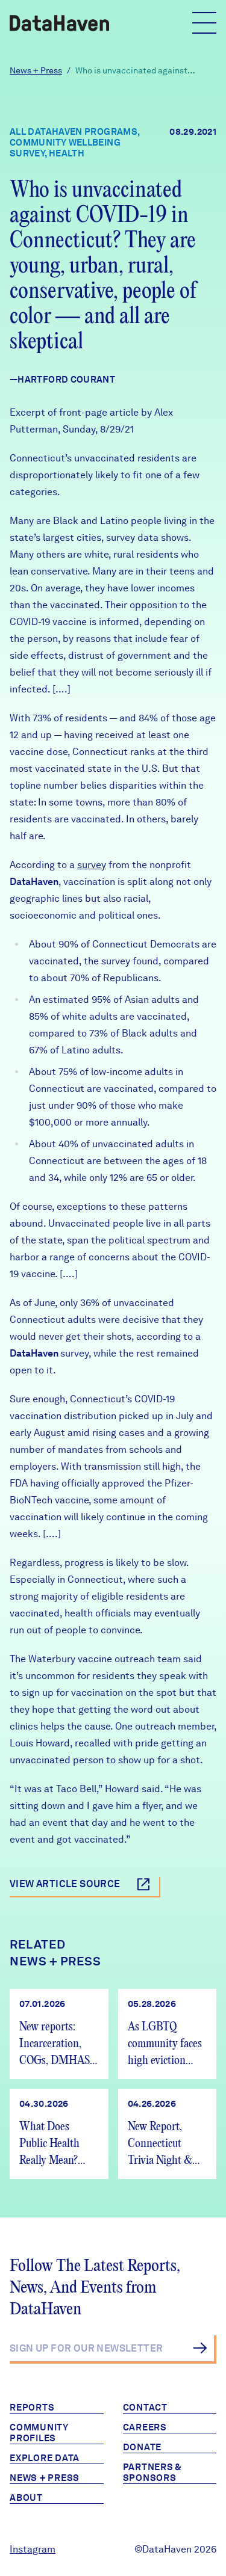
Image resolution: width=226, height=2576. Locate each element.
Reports (32, 2408)
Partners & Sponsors (153, 2473)
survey (92, 865)
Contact (145, 2408)
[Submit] (200, 2348)
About (26, 2498)
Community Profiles (39, 2433)
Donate (143, 2447)
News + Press (36, 70)
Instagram (33, 2549)
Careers (145, 2427)
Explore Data (45, 2458)
